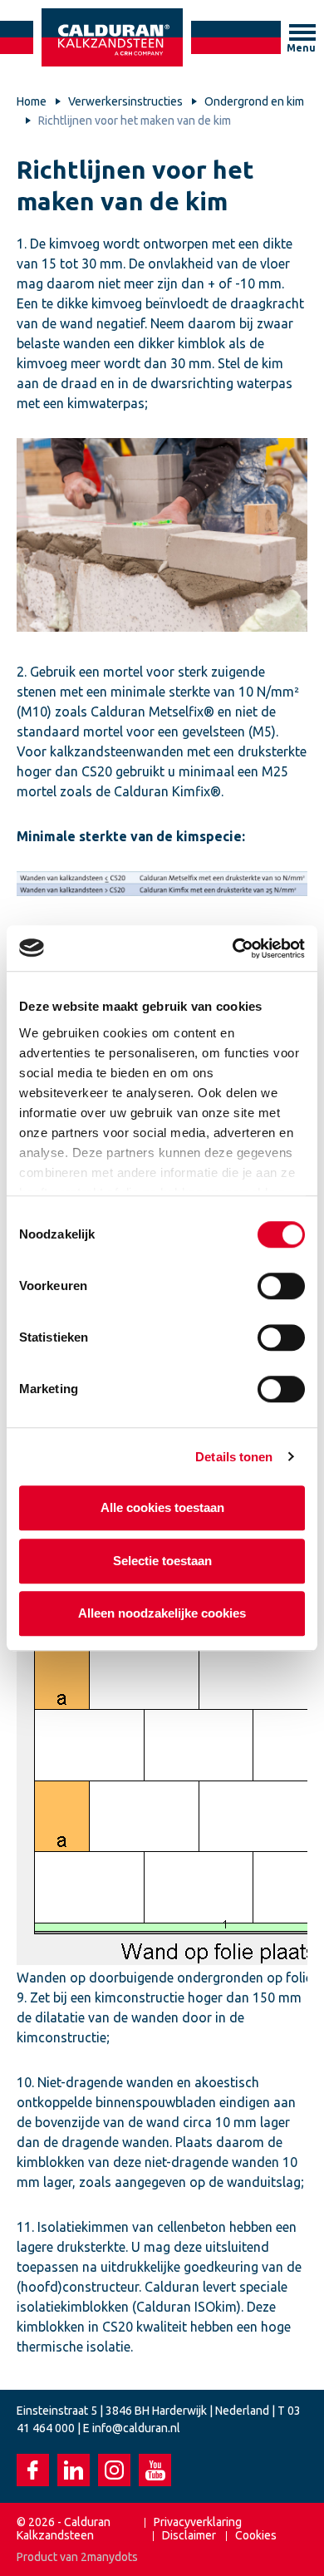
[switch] (281, 1286)
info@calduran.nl (136, 2428)
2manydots (109, 2557)
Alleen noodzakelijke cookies (162, 1613)
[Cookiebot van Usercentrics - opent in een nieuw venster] (233, 948)
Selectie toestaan (162, 1561)
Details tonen (234, 1457)
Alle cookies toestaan (162, 1507)
